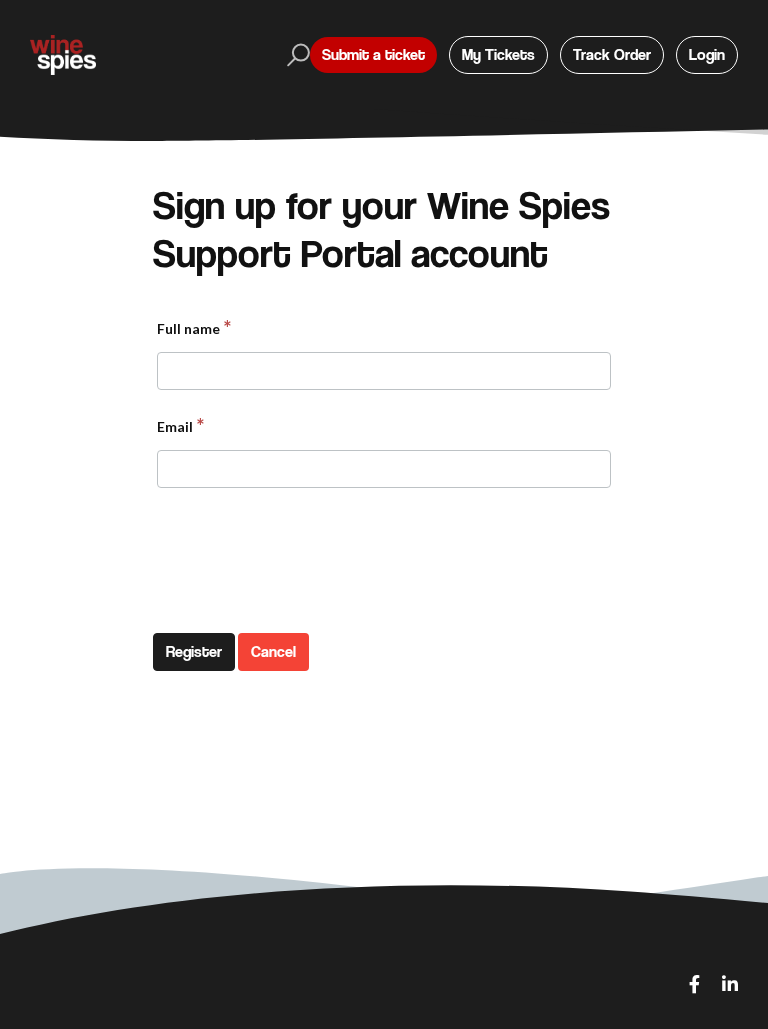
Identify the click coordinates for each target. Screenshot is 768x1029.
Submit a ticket (373, 54)
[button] (295, 55)
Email (175, 426)
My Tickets (498, 54)
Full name (188, 328)
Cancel (273, 651)
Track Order (612, 54)
